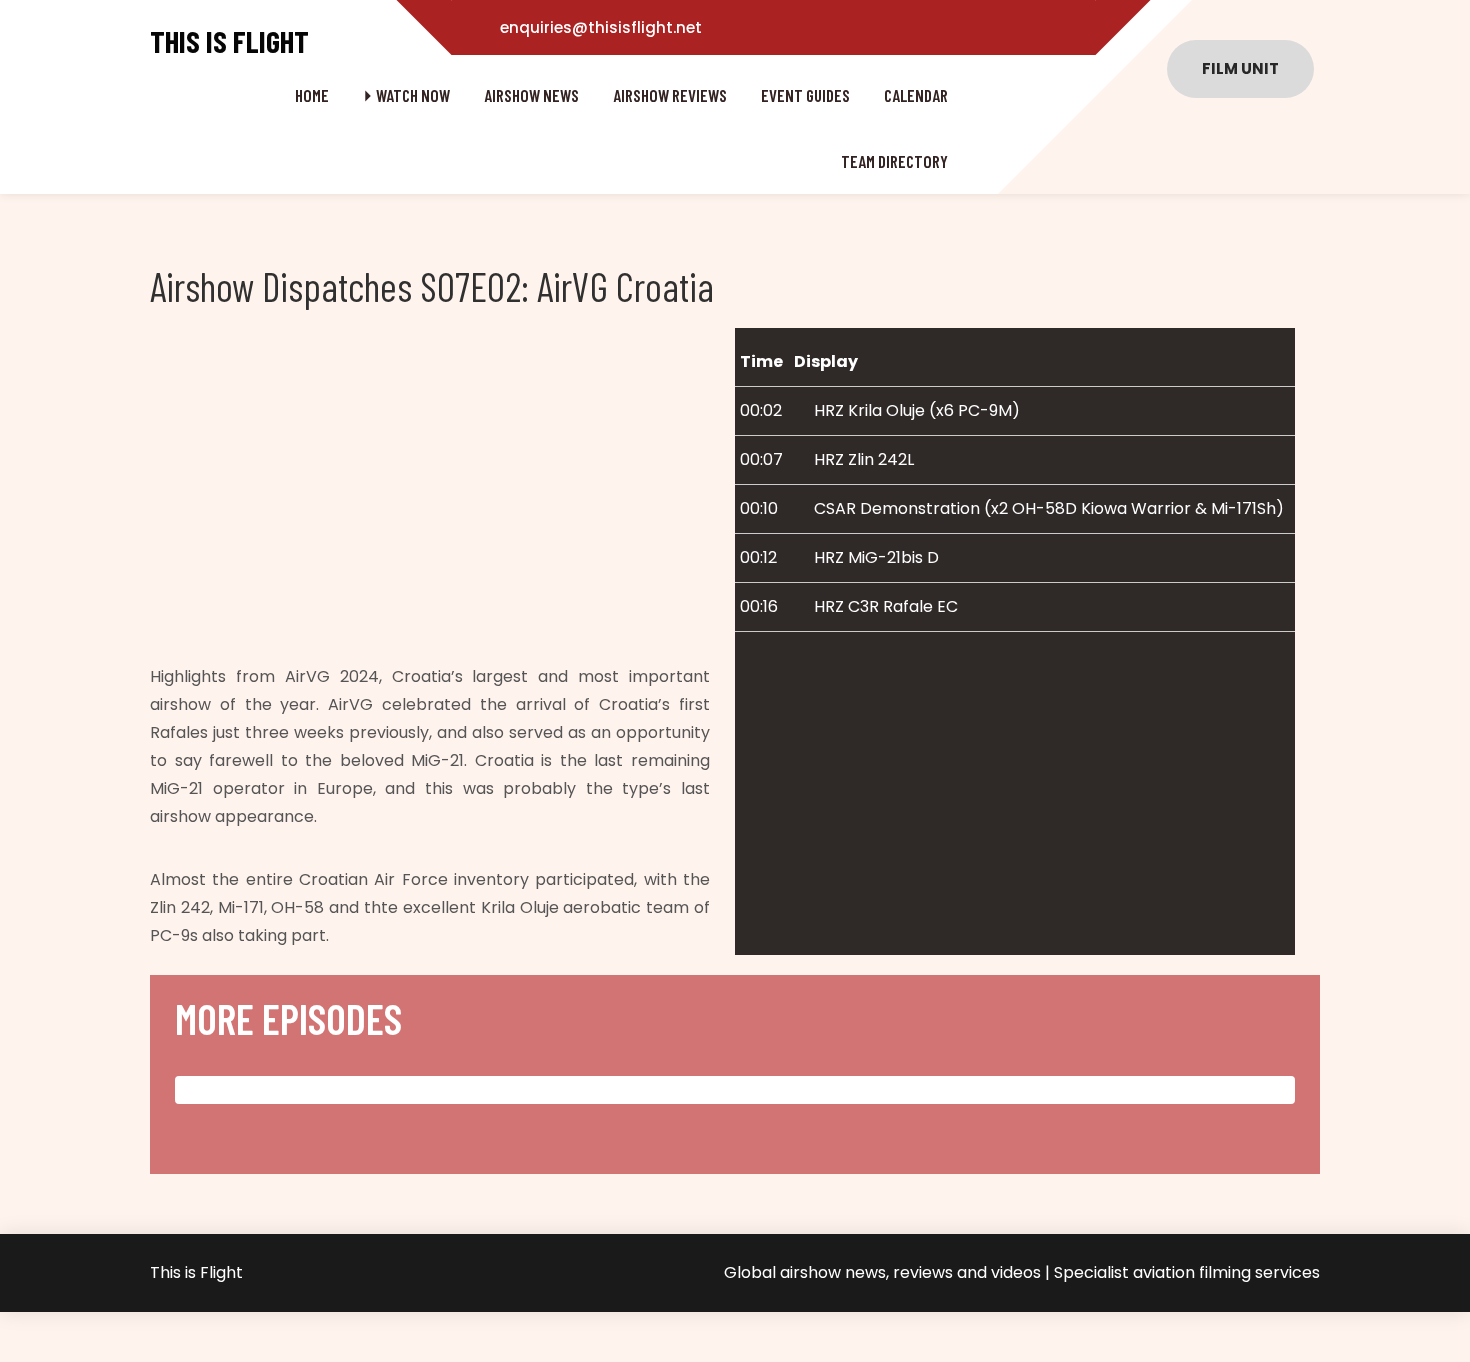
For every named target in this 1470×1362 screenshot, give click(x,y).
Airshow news (531, 95)
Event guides (805, 95)
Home (312, 95)
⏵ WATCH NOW (406, 95)
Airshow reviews (670, 95)
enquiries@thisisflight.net (601, 27)
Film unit (1240, 68)
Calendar (916, 95)
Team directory (894, 161)
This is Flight (229, 41)
